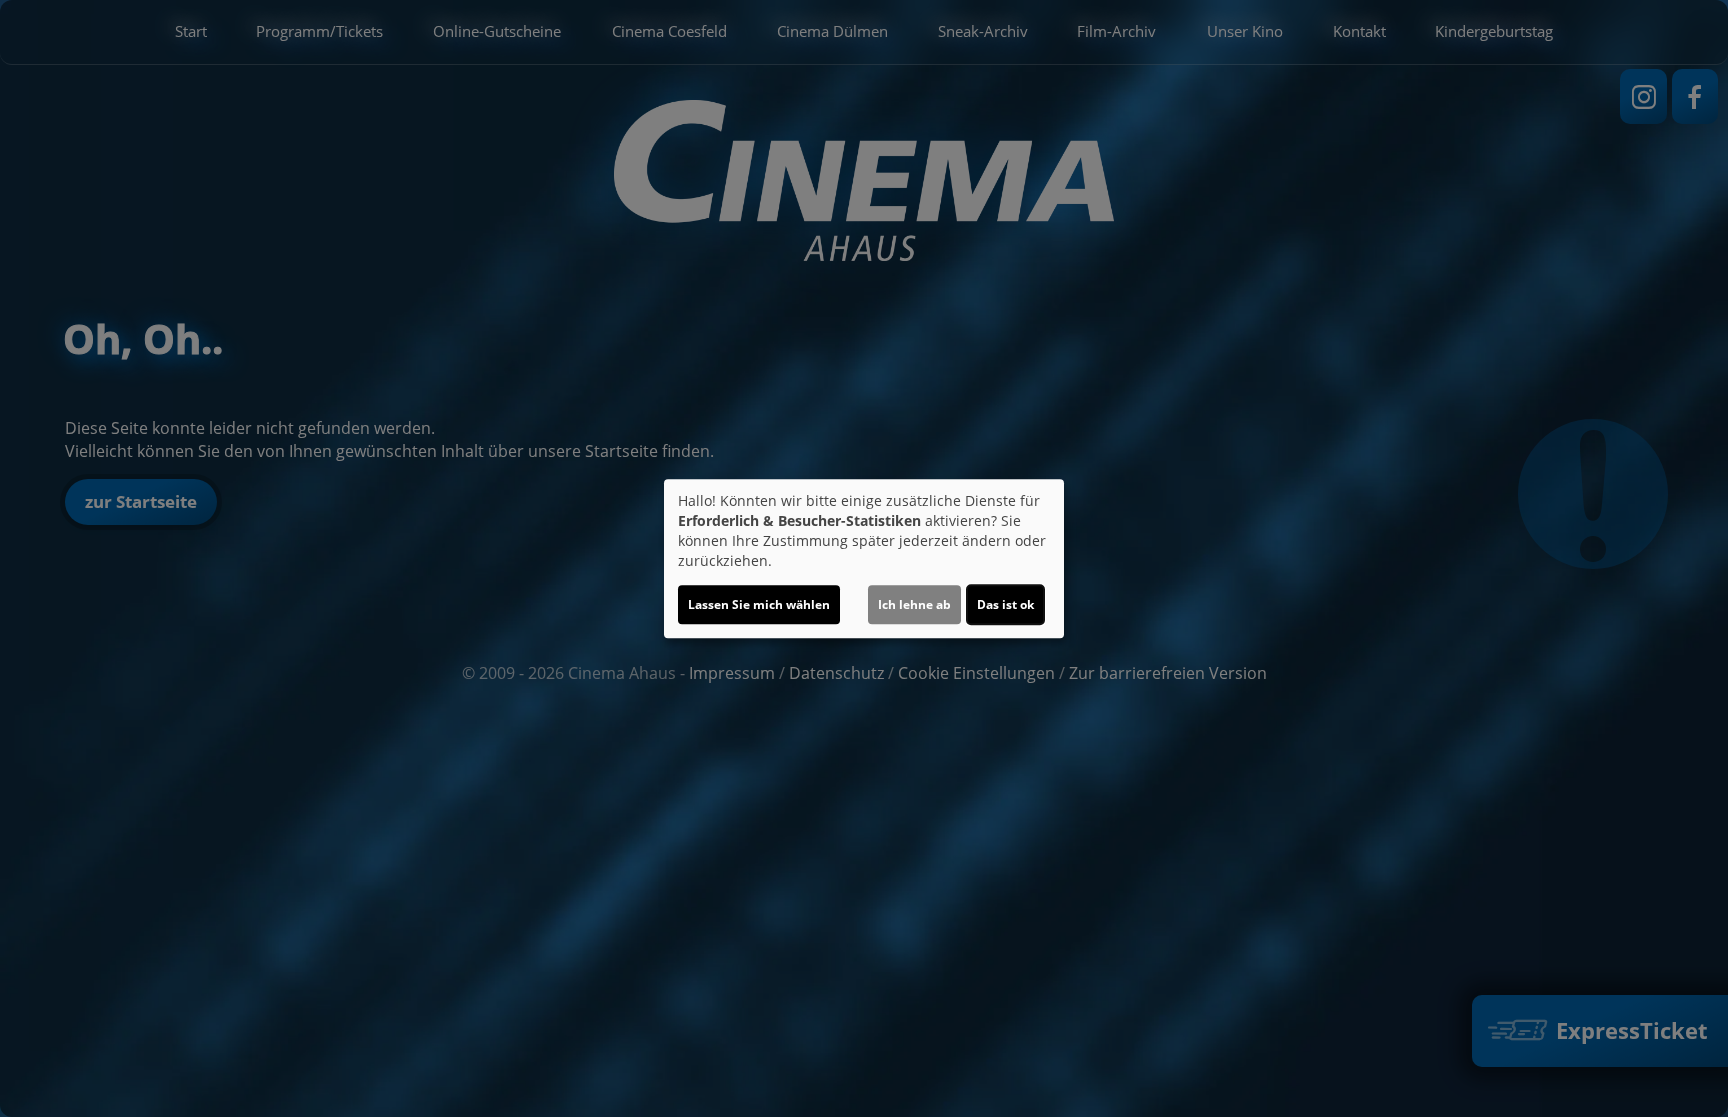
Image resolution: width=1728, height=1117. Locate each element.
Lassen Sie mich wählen (759, 604)
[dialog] (864, 559)
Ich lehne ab (914, 604)
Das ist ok (1005, 604)
